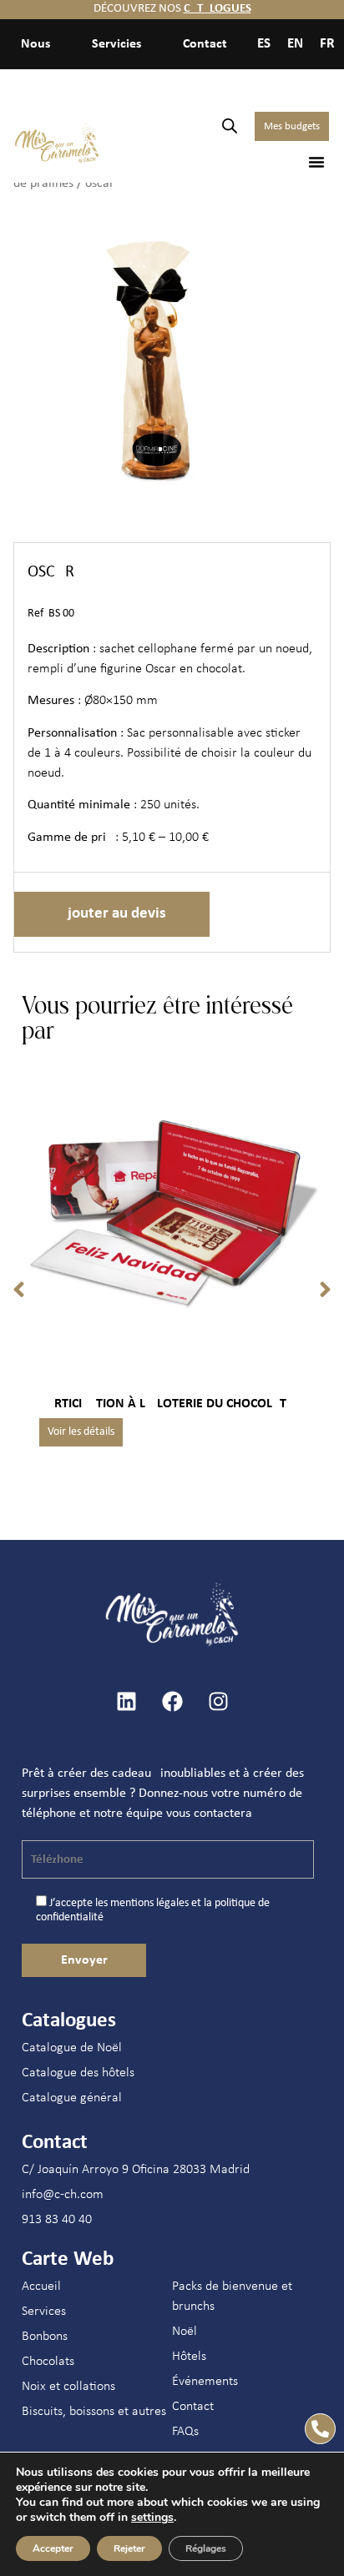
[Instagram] (218, 1701)
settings (152, 2518)
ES (264, 44)
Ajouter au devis (112, 914)
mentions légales (149, 1903)
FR (327, 44)
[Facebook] (172, 1701)
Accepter (53, 2548)
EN (295, 44)
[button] (316, 162)
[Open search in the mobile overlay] (230, 126)
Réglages (206, 2548)
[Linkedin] (126, 1701)
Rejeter (129, 2548)
